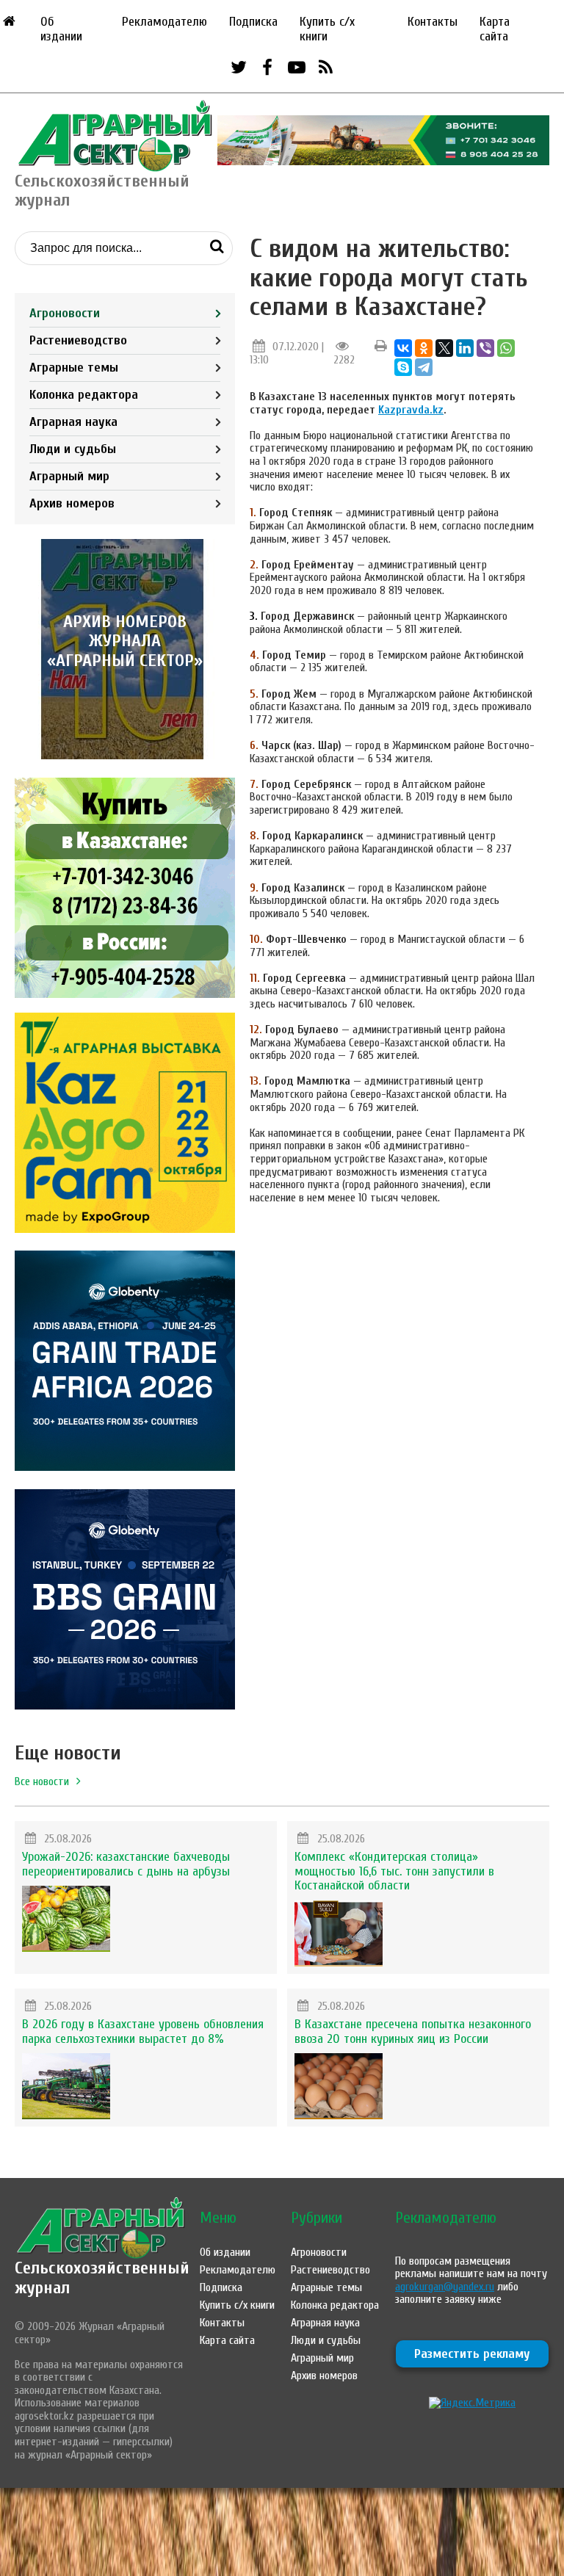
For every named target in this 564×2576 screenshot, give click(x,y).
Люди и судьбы (73, 449)
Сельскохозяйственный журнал (102, 2277)
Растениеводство (78, 340)
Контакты (433, 22)
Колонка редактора (84, 395)
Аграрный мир (69, 476)
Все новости (42, 1781)
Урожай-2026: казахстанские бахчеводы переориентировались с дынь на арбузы (126, 1864)
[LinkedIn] (465, 348)
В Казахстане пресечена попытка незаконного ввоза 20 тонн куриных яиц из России (413, 2032)
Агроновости (65, 313)
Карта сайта (495, 29)
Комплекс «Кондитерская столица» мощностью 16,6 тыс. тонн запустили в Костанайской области (394, 1871)
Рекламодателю (164, 22)
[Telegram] (424, 367)
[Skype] (403, 367)
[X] (444, 348)
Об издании (61, 29)
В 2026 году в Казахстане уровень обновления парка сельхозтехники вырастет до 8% (143, 2032)
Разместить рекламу (472, 2354)
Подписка (253, 22)
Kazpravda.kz (411, 410)
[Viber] (485, 348)
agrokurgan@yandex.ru (445, 2287)
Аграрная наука (73, 422)
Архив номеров (72, 503)
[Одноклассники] (424, 348)
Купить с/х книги (327, 29)
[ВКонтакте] (403, 348)
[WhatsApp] (506, 348)
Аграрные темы (74, 368)
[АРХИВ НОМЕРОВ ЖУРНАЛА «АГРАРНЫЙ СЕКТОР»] (125, 756)
